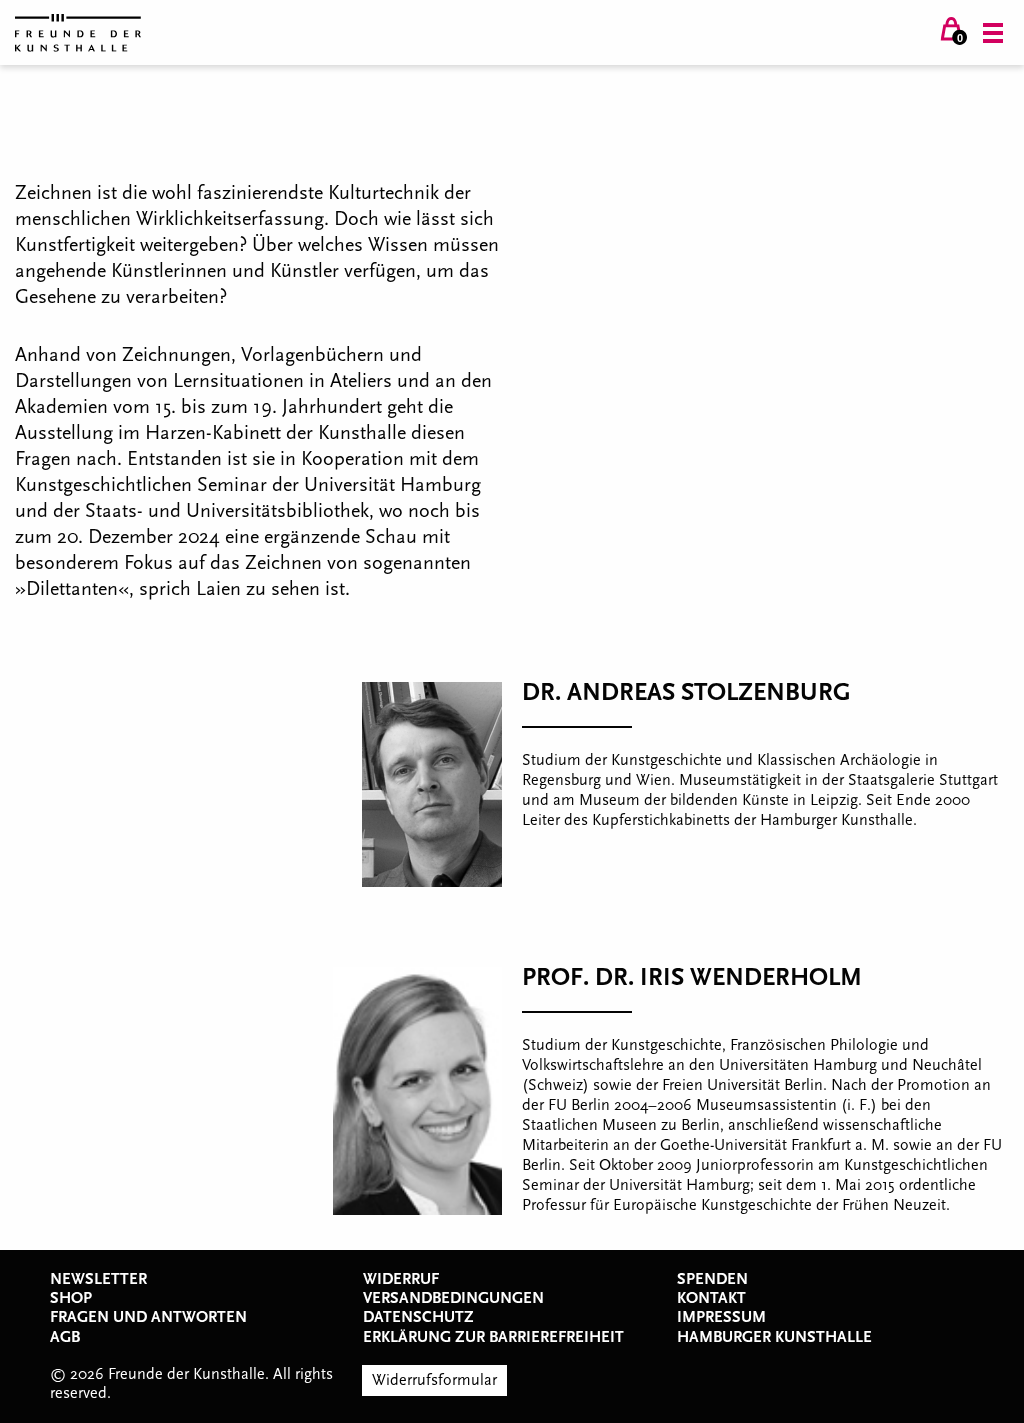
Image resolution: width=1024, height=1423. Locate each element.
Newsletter (98, 1279)
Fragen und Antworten (148, 1317)
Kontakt (711, 1298)
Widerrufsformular (434, 1380)
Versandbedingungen (453, 1298)
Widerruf (401, 1279)
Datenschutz (418, 1317)
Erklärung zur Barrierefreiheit (493, 1337)
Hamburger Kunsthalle (774, 1337)
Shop (71, 1298)
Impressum (721, 1317)
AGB (65, 1337)
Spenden (712, 1279)
